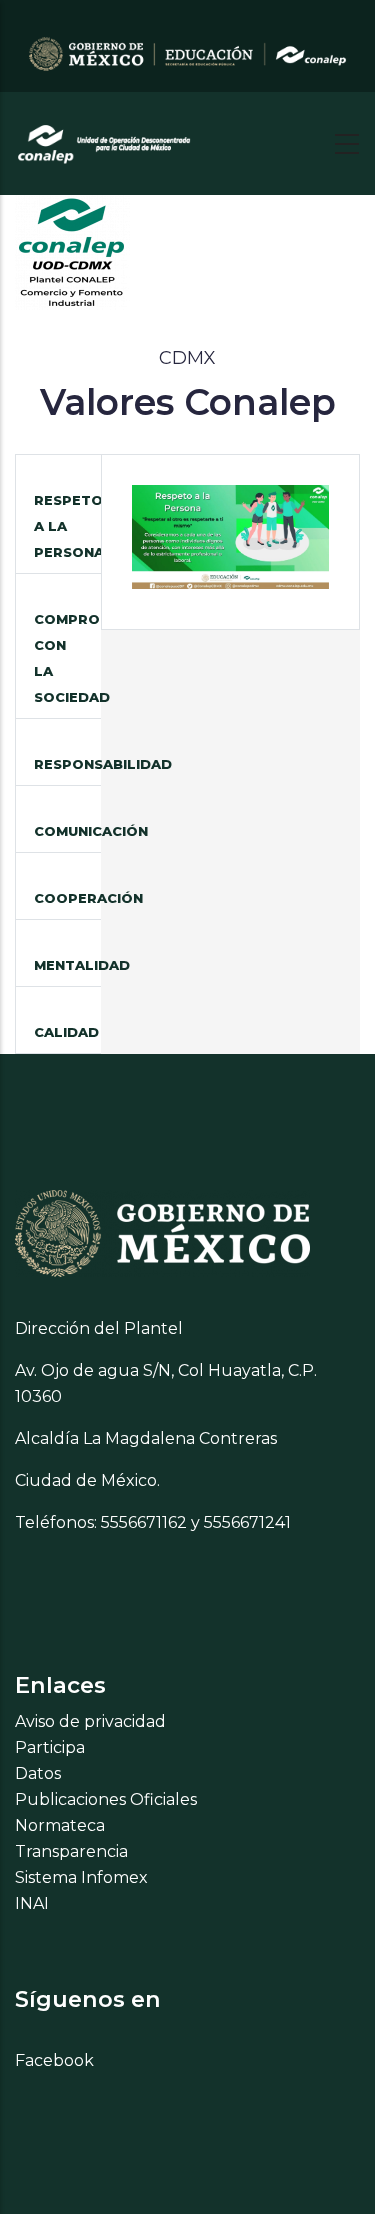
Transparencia (71, 1851)
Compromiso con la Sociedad (67, 658)
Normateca (60, 1825)
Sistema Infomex (81, 1877)
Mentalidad (67, 965)
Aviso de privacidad (90, 1721)
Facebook (54, 2060)
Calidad (66, 1032)
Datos (38, 1773)
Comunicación (67, 831)
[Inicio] (105, 138)
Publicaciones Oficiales (106, 1799)
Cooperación (67, 898)
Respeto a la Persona (67, 526)
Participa (50, 1747)
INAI (32, 1903)
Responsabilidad (67, 764)
